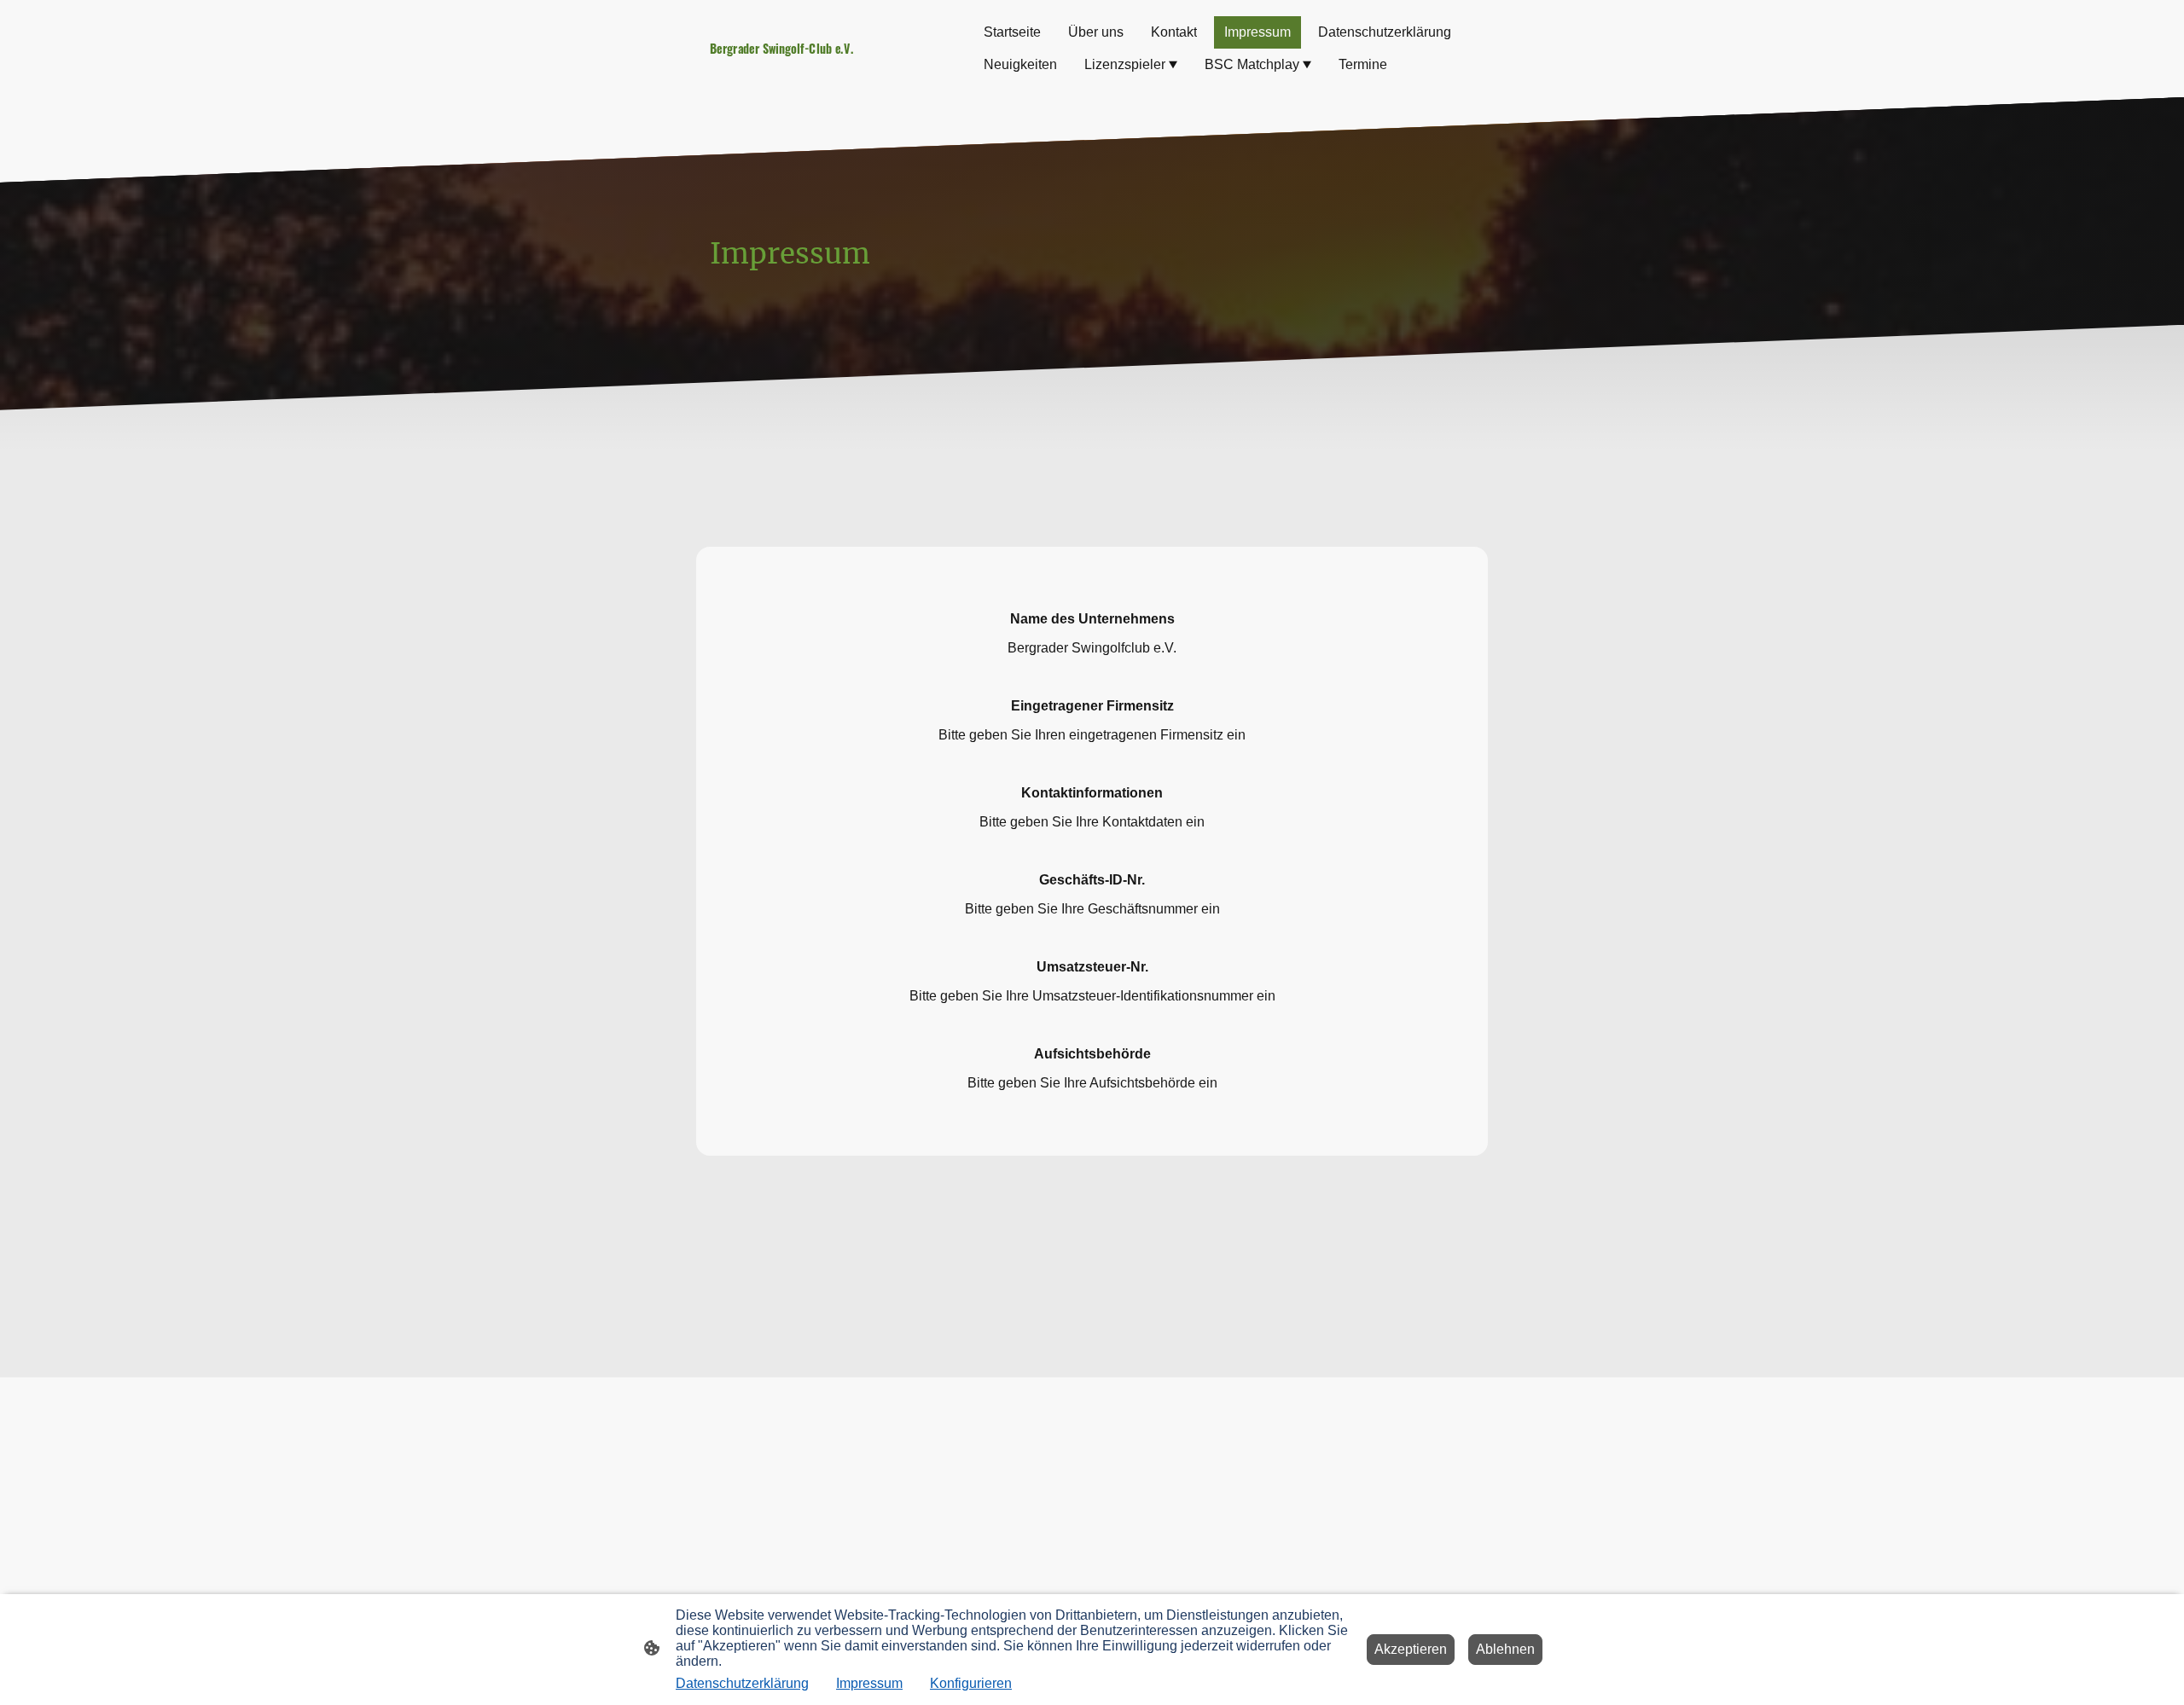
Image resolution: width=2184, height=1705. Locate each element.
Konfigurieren (971, 1683)
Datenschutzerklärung (742, 1683)
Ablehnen (1505, 1649)
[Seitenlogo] (828, 67)
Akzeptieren (1411, 1649)
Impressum (869, 1683)
